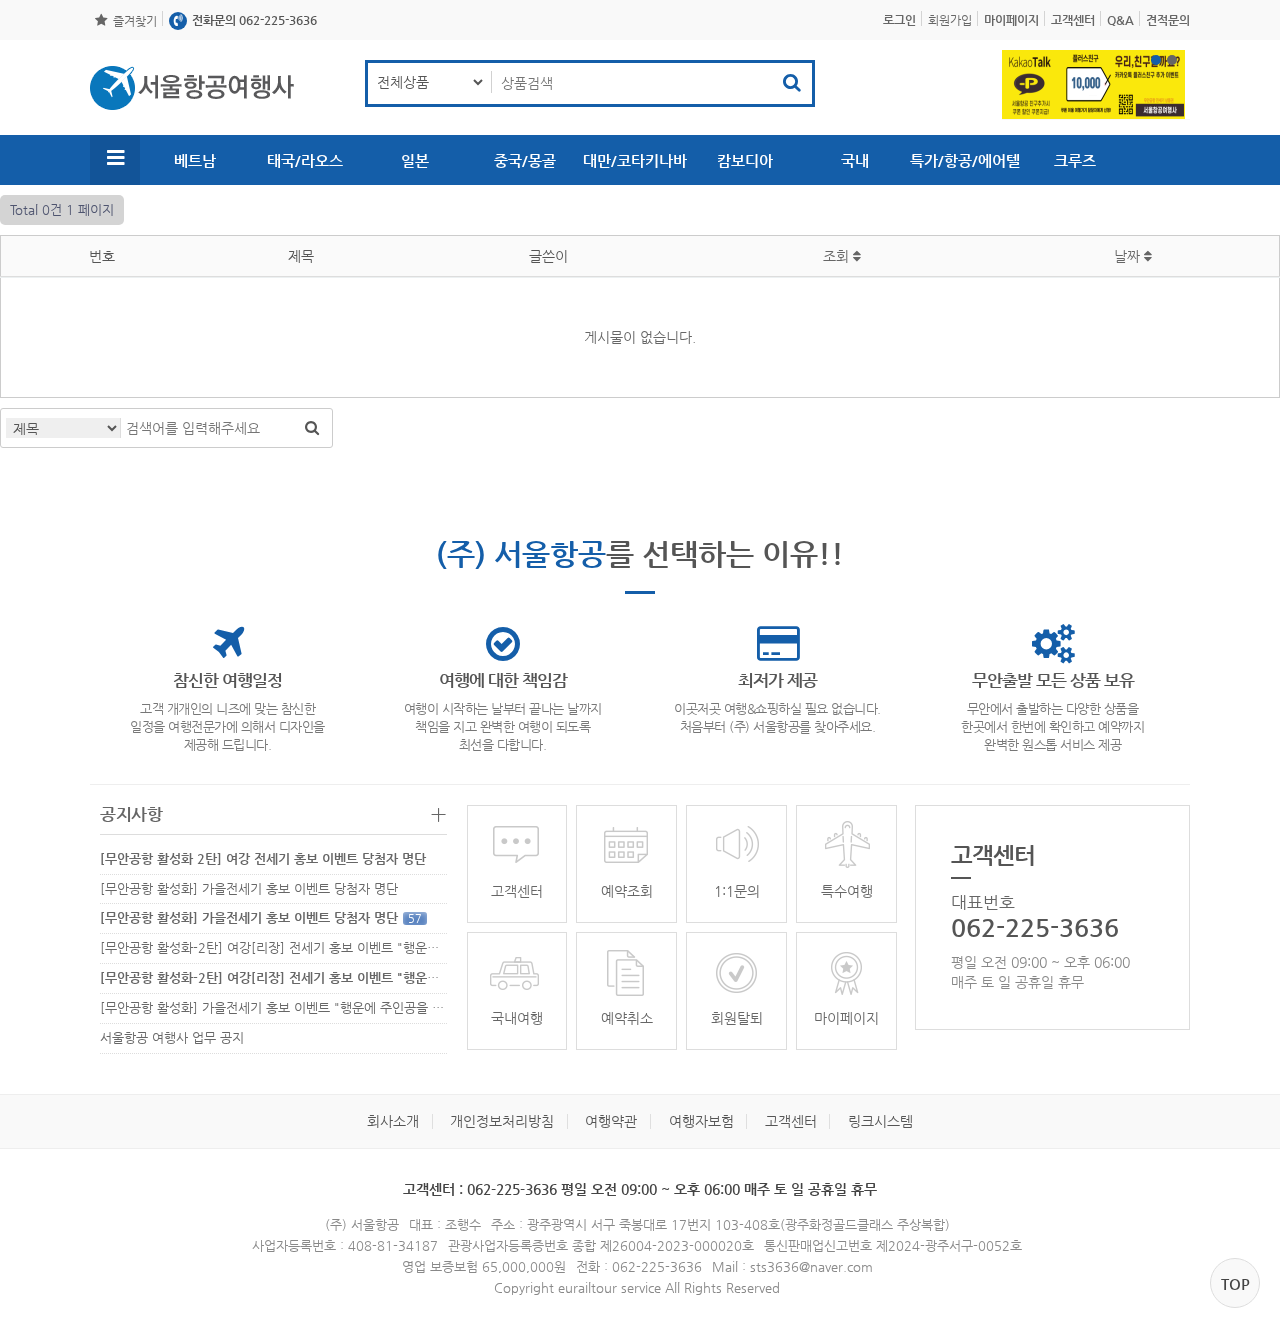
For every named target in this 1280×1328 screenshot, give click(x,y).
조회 (838, 256)
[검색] (312, 428)
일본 (415, 160)
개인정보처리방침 (502, 1121)
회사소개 (393, 1121)
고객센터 (791, 1121)
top (1235, 1283)
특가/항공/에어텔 (965, 160)
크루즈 (1075, 160)
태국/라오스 (305, 160)
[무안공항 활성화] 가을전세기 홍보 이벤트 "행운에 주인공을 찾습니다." (307, 1007)
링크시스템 (880, 1121)
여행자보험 (701, 1121)
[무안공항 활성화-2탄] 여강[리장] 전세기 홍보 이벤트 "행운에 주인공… (295, 947)
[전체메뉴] (115, 160)
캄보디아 (745, 160)
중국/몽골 (525, 160)
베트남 (195, 160)
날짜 (1129, 256)
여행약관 (611, 1121)
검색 (792, 83)
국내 (855, 160)
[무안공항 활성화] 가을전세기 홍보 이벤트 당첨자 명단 (249, 888)
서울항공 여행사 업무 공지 (172, 1037)
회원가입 (950, 20)
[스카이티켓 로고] (192, 88)
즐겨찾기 (135, 21)
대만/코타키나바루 (635, 168)
